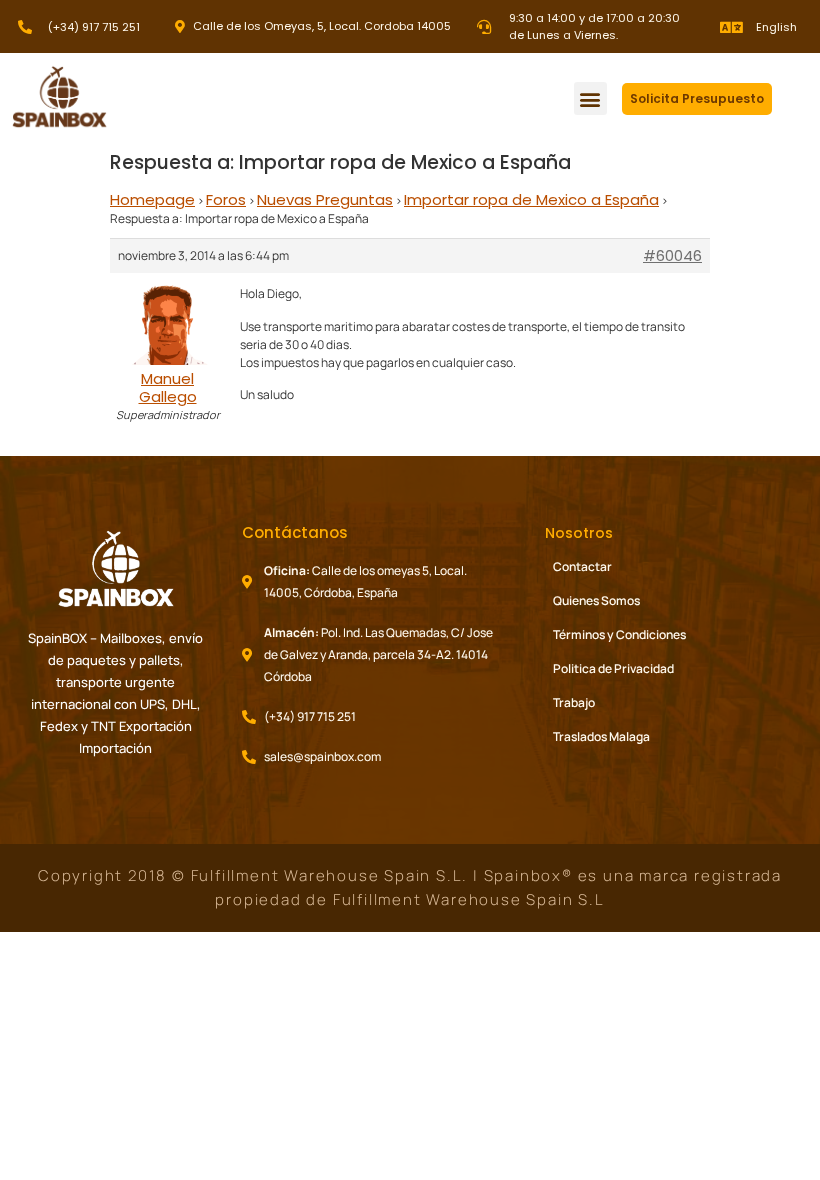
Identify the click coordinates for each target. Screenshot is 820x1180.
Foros (226, 199)
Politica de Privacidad (613, 668)
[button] (590, 98)
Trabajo (574, 702)
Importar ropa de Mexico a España (531, 199)
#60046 (672, 256)
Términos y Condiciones (619, 634)
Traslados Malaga (601, 736)
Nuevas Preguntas (325, 199)
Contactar (582, 566)
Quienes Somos (596, 600)
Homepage (152, 199)
